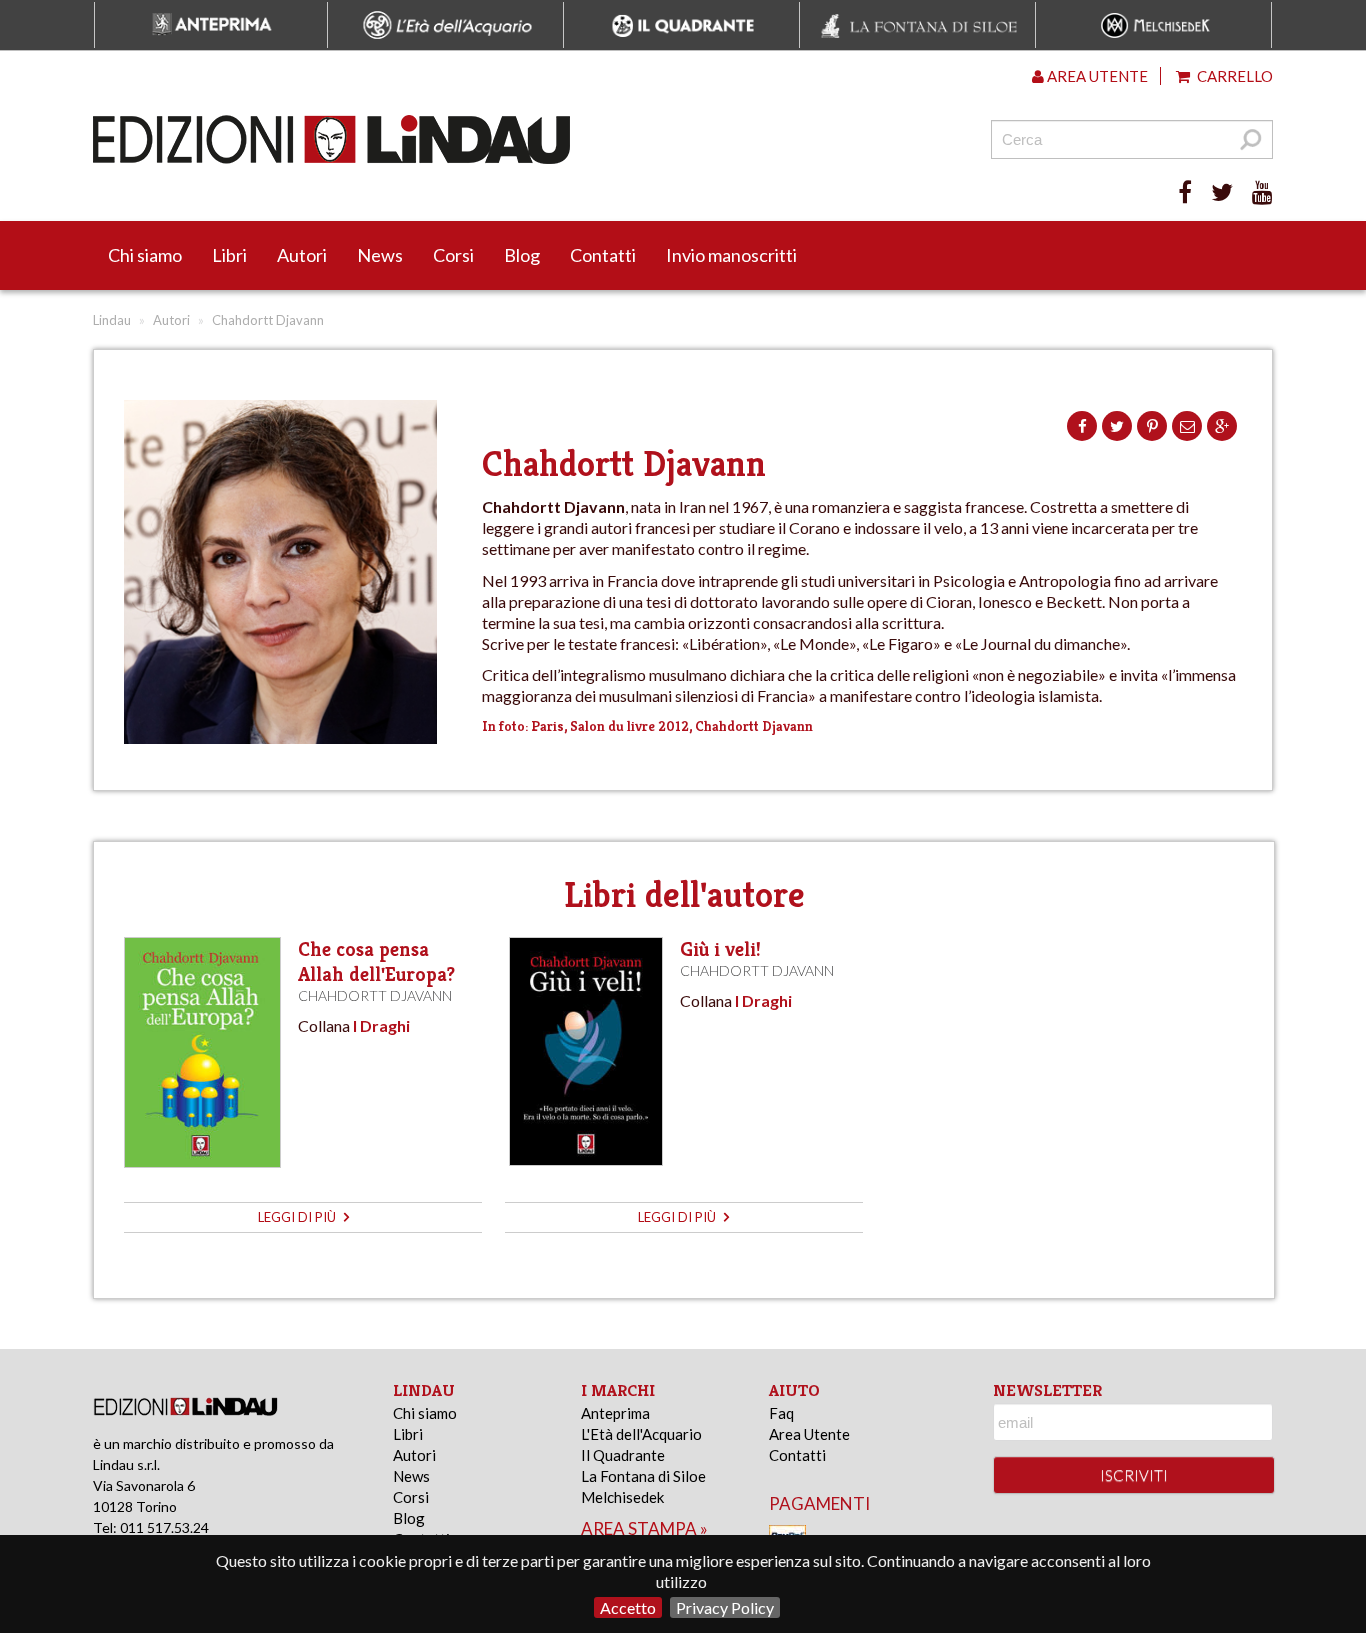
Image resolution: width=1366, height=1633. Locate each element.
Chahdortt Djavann (375, 995)
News (380, 255)
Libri (229, 255)
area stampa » (644, 1528)
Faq (781, 1413)
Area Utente (809, 1434)
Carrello (1233, 76)
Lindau (112, 320)
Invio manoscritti (731, 255)
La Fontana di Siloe (643, 1476)
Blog (522, 255)
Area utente (1096, 76)
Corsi (453, 255)
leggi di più (298, 1217)
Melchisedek (622, 1497)
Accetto (628, 1607)
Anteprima (615, 1413)
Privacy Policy (725, 1607)
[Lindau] (478, 139)
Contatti (603, 255)
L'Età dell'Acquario (641, 1434)
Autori (302, 255)
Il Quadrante (623, 1455)
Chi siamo (145, 255)
